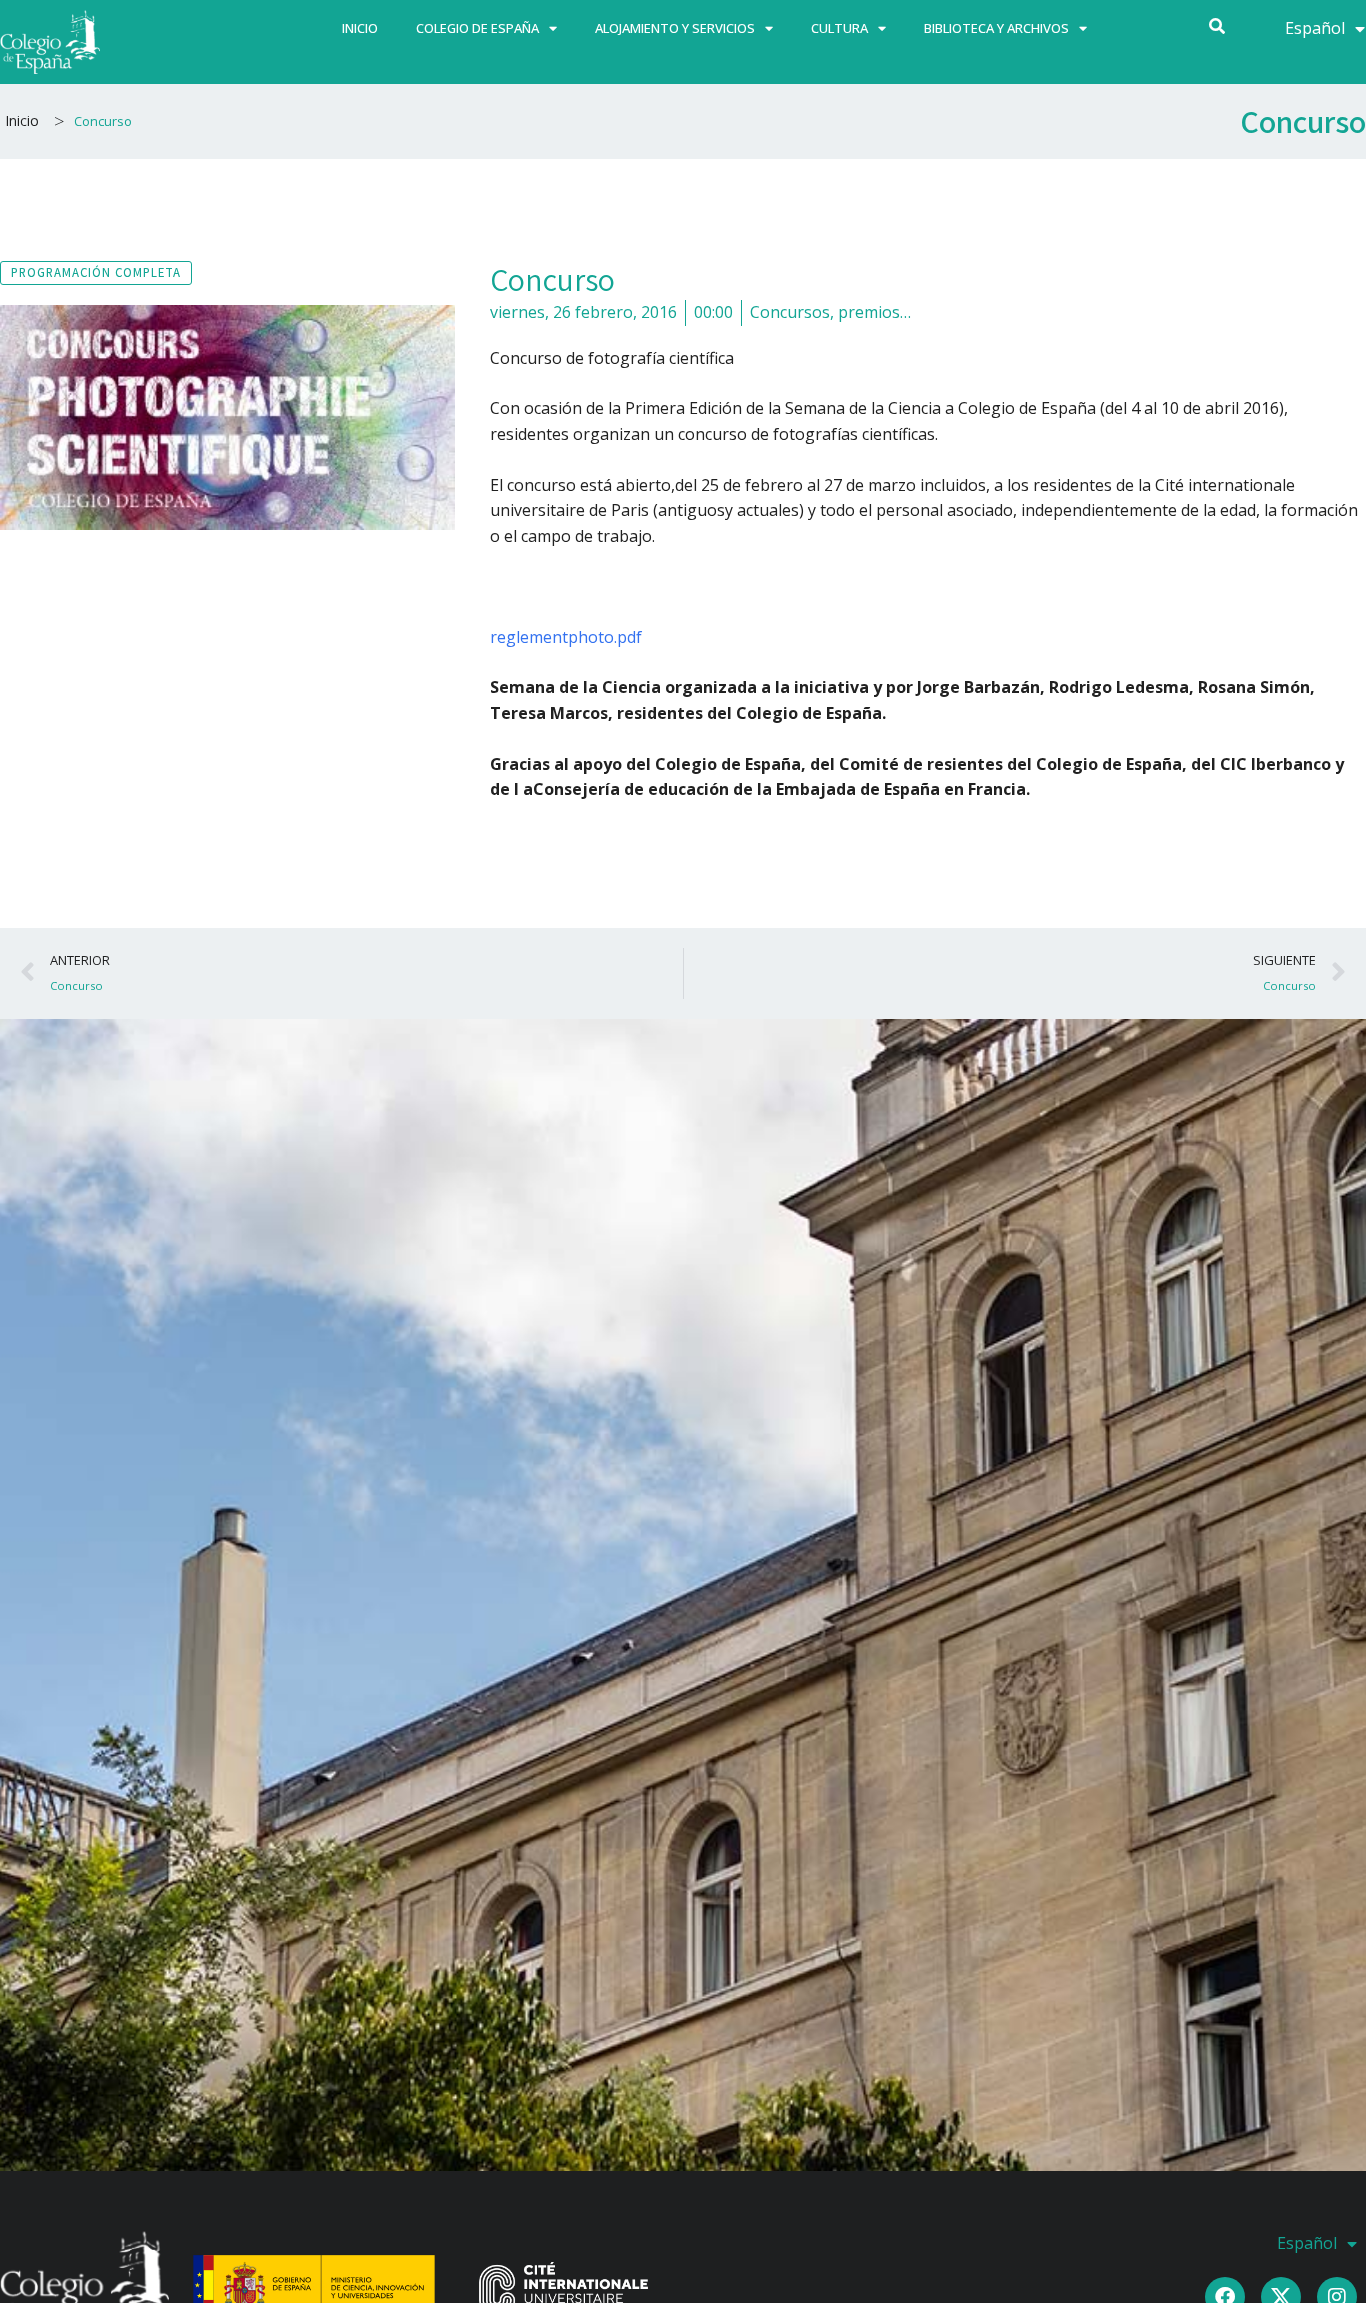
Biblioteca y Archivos (996, 28)
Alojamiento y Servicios (675, 28)
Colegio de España (477, 28)
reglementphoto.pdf (566, 637)
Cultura (839, 28)
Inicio (360, 28)
